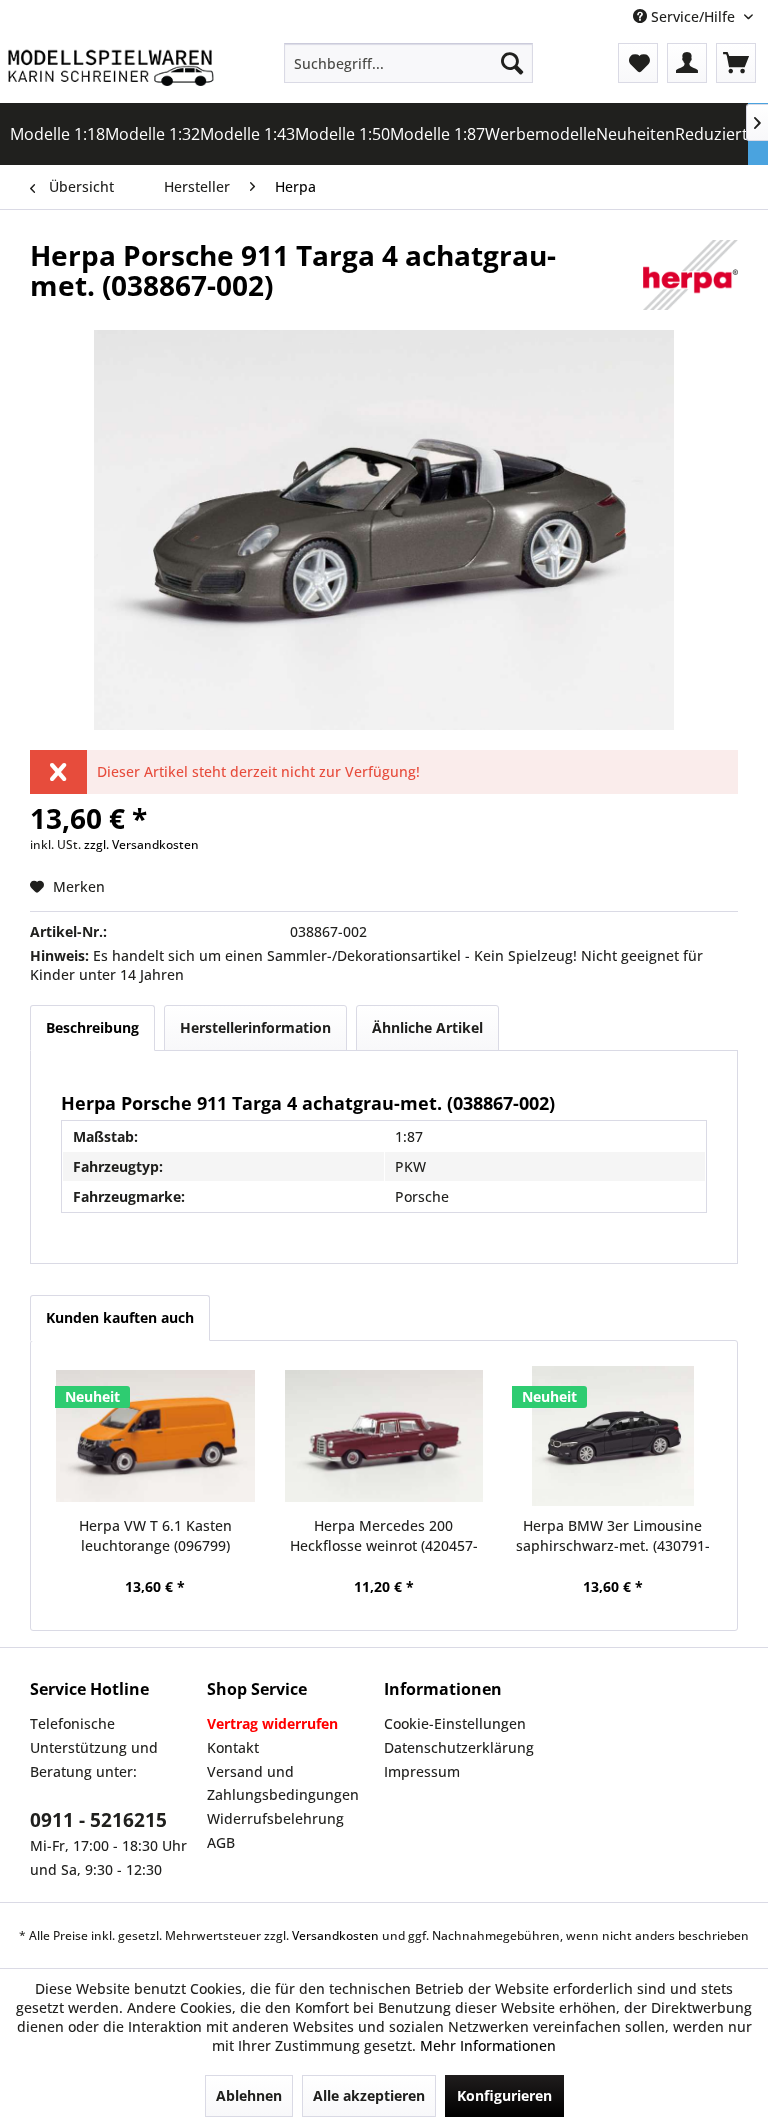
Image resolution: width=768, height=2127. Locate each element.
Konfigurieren (504, 2095)
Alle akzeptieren (369, 2095)
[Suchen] (512, 63)
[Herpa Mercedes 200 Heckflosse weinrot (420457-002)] (384, 1436)
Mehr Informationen (488, 2045)
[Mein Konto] (687, 63)
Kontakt (233, 1747)
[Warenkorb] (736, 63)
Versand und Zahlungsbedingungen (283, 1783)
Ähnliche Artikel (427, 1027)
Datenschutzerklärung (459, 1747)
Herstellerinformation (255, 1027)
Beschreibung (92, 1027)
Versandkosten (335, 1935)
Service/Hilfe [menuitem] (693, 16)
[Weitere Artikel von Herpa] (690, 275)
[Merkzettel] (638, 63)
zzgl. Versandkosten (141, 844)
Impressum (422, 1771)
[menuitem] (409, 63)
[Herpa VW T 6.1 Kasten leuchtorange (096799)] (155, 1436)
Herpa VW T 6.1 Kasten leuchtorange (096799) (155, 1535)
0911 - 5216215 (98, 1820)
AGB (221, 1842)
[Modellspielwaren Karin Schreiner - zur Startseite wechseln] (110, 68)
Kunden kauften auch (120, 1317)
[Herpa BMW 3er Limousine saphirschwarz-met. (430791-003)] (612, 1436)
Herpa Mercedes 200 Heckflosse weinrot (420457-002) (384, 1536)
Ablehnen (249, 2095)
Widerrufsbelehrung (275, 1818)
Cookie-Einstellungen (455, 1723)
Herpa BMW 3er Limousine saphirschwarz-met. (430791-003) (613, 1536)
